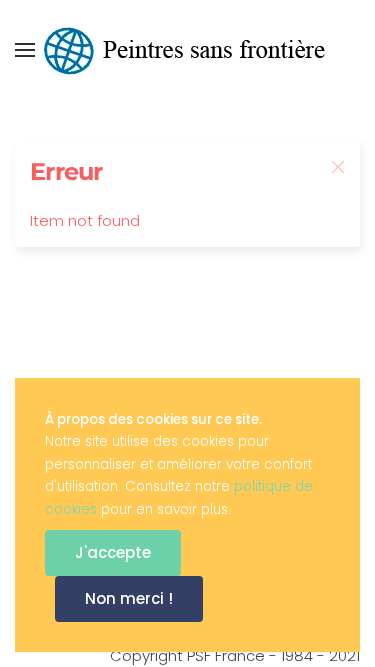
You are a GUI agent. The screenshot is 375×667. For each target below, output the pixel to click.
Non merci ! (129, 598)
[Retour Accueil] (188, 50)
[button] (25, 50)
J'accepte (113, 552)
